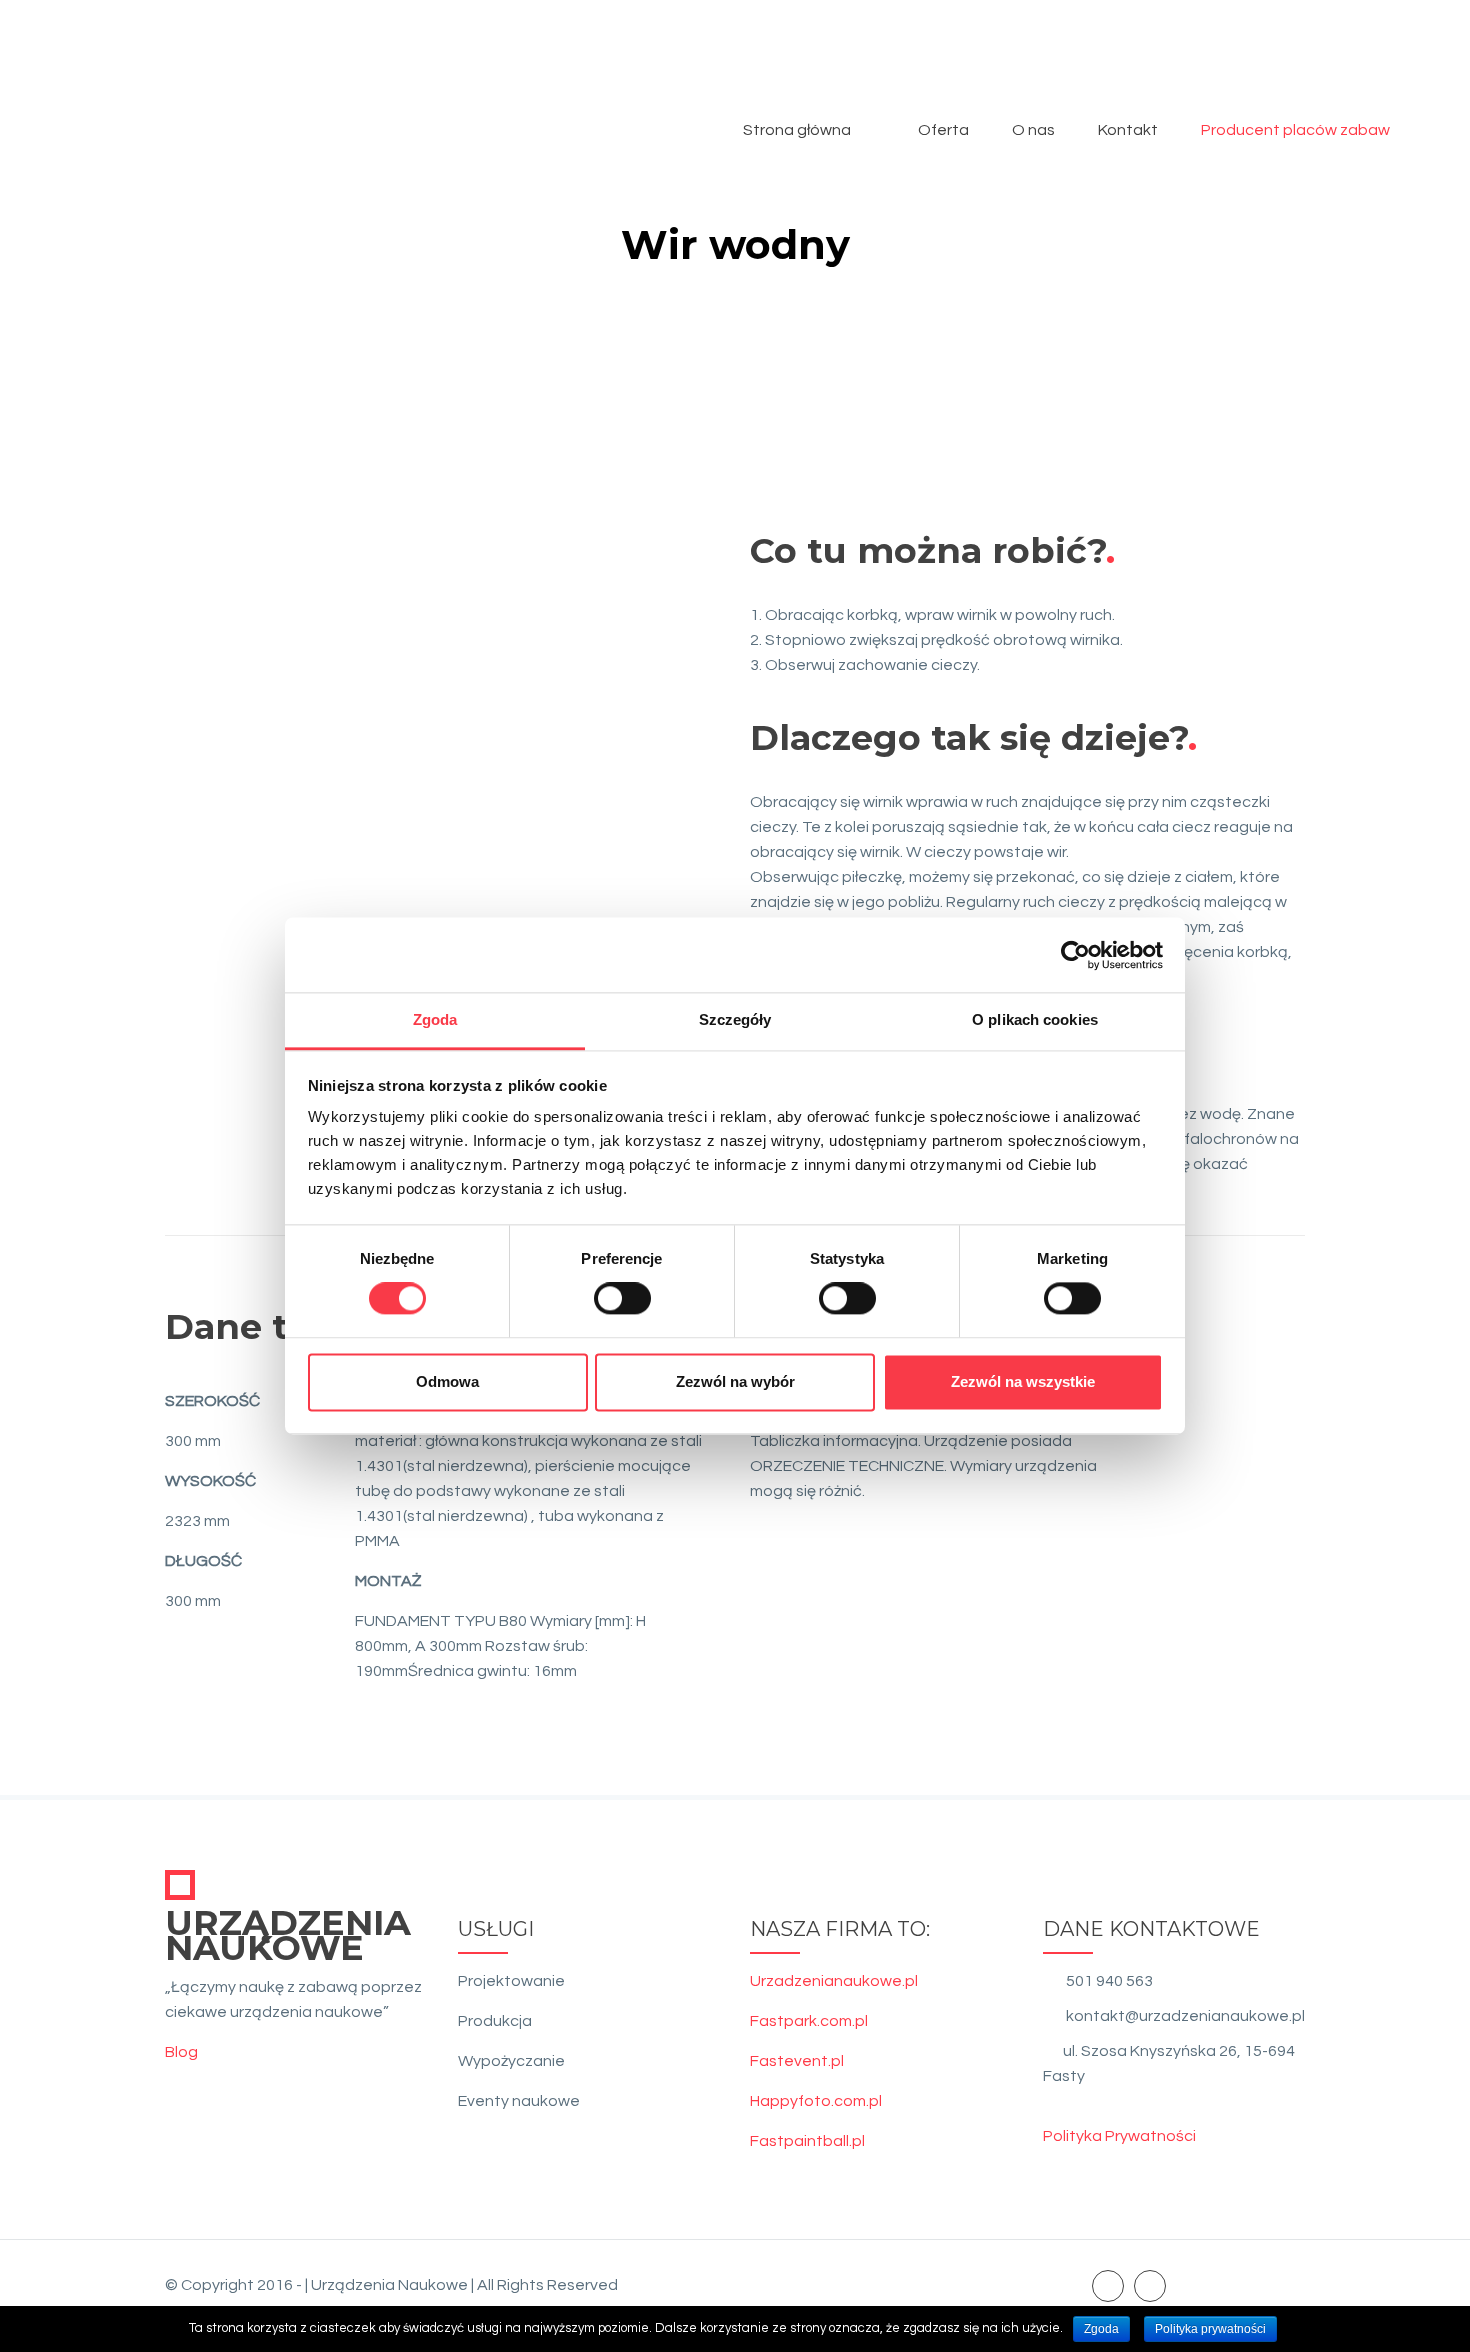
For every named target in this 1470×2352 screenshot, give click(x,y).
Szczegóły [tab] (735, 1019)
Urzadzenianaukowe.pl (834, 1981)
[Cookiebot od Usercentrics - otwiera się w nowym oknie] (1075, 955)
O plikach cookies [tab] (1035, 1019)
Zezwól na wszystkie (1023, 1381)
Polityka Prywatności (1119, 2136)
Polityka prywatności (1210, 2329)
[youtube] (1150, 2285)
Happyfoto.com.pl (816, 2101)
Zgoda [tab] (435, 1019)
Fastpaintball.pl (807, 2141)
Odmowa (447, 1381)
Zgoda (1101, 2329)
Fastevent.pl (797, 2061)
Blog (181, 2052)
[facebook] (1108, 2285)
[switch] (622, 1299)
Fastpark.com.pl (809, 2021)
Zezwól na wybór (735, 1381)
